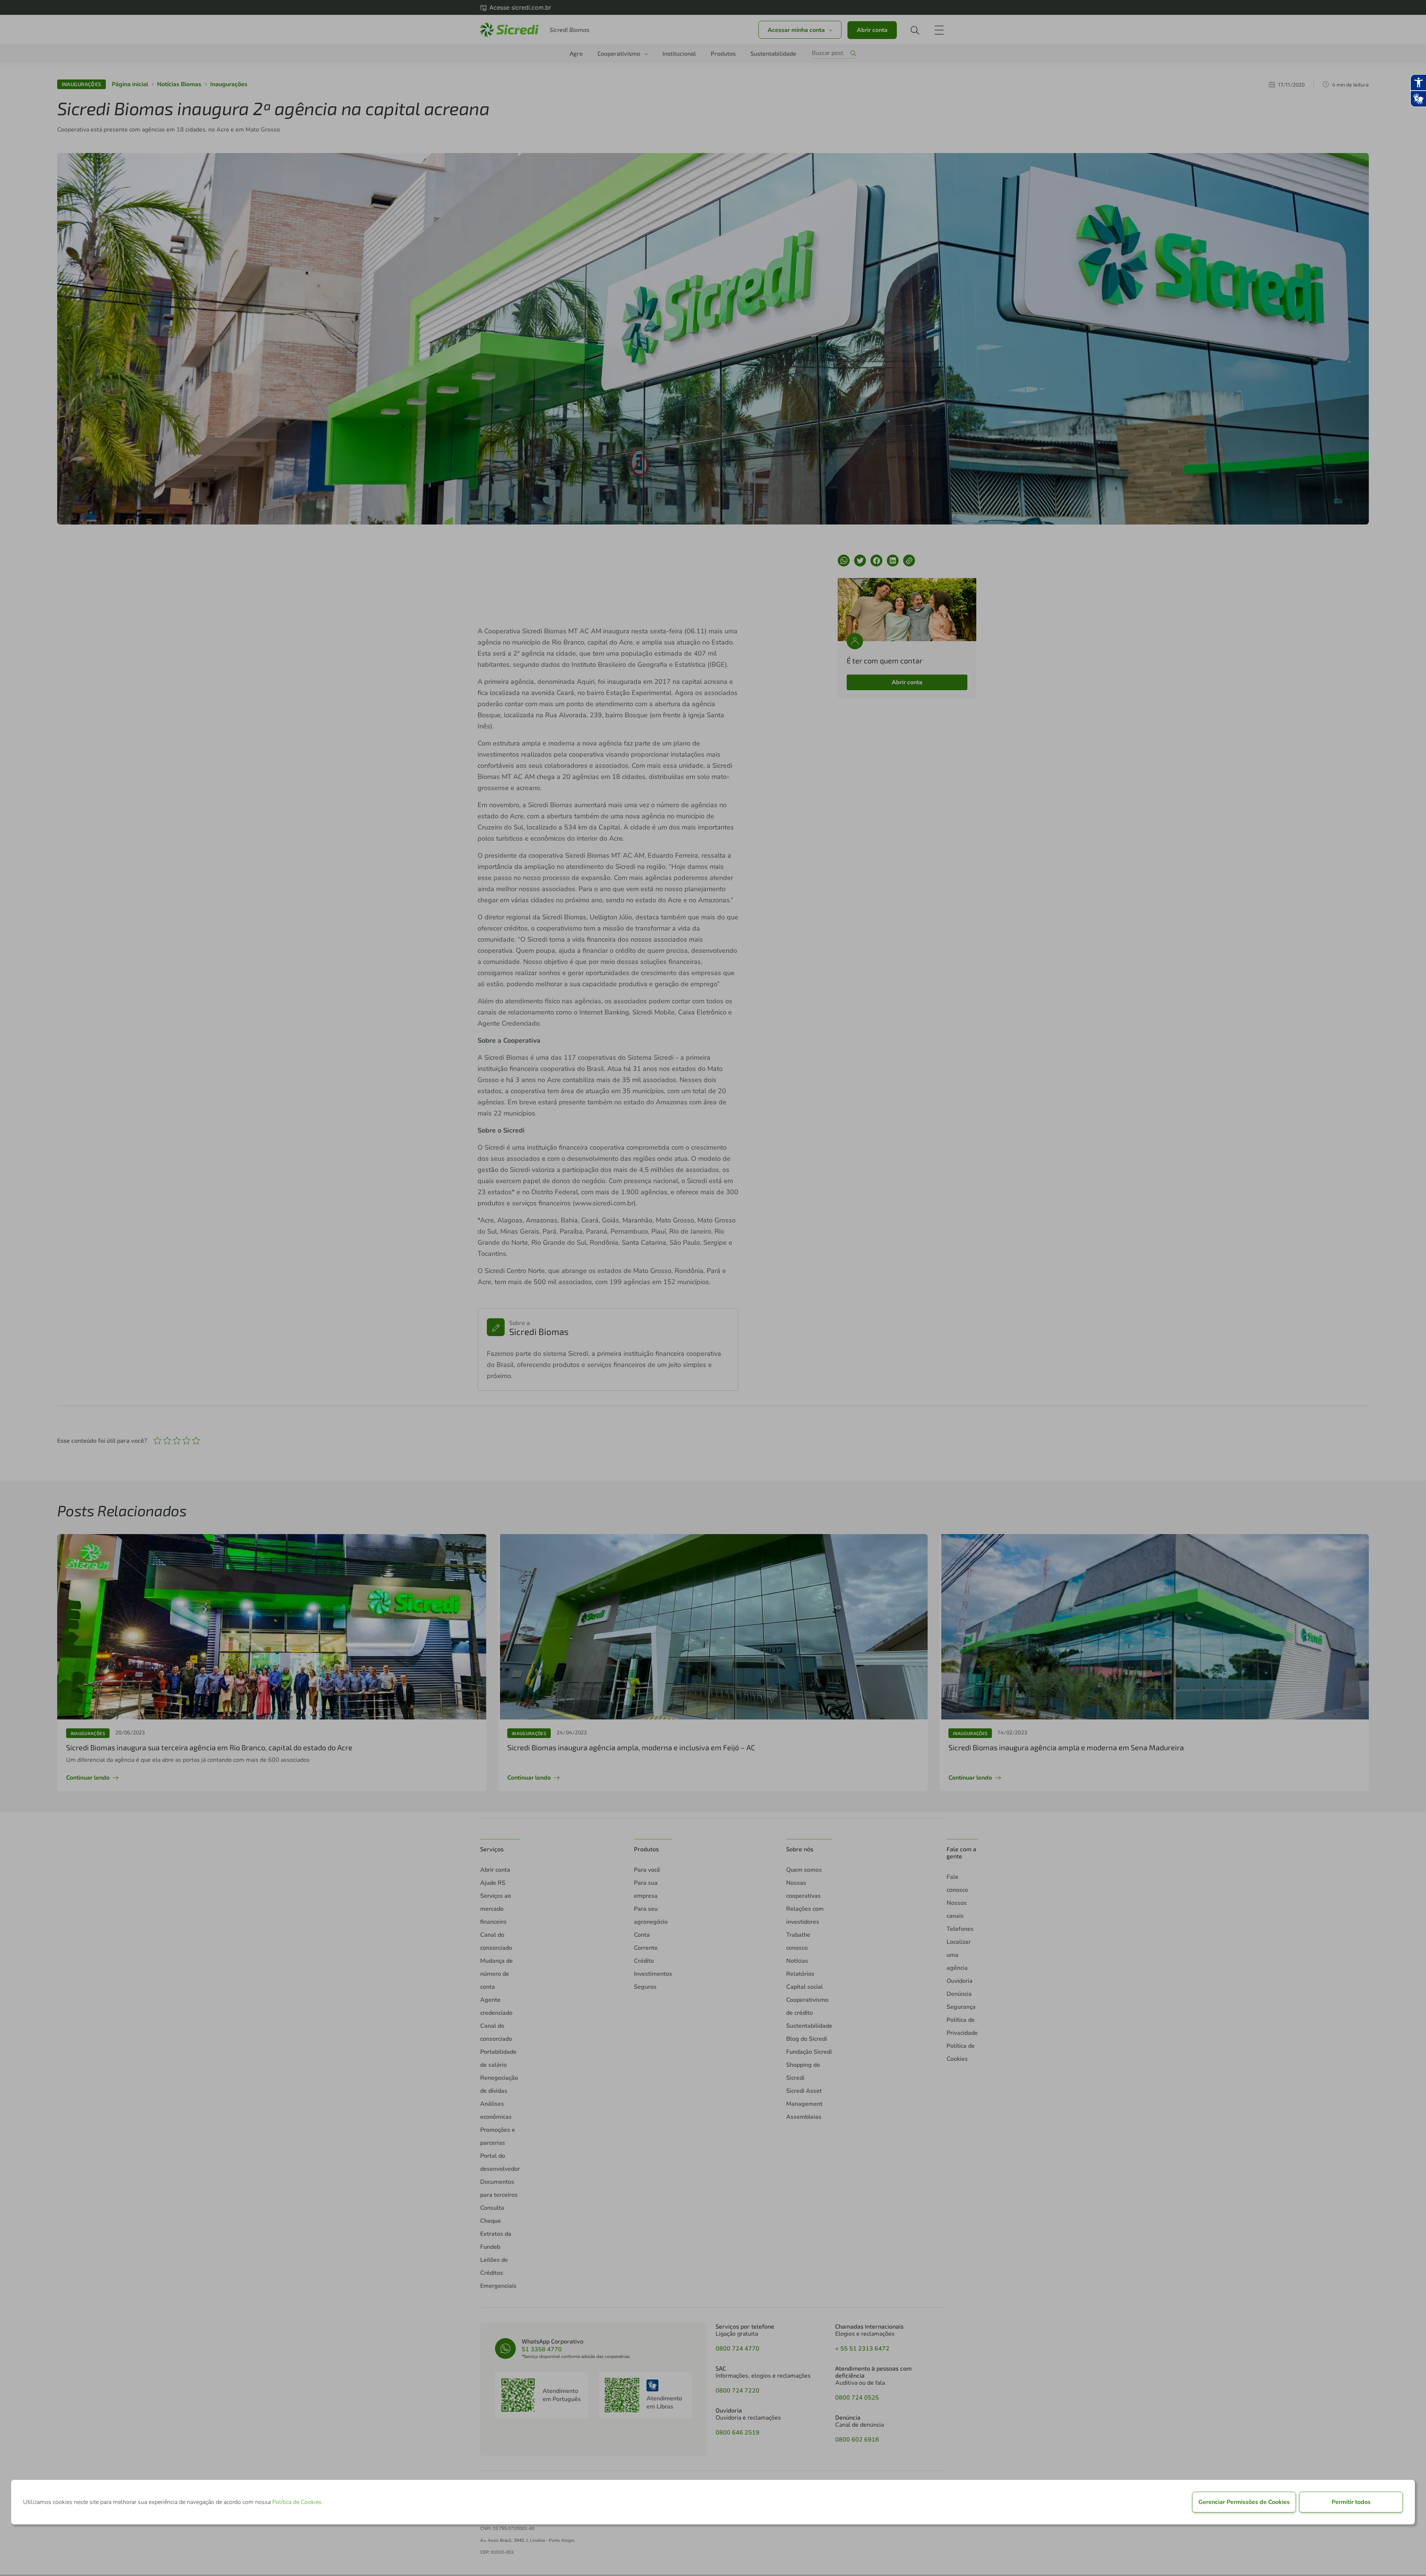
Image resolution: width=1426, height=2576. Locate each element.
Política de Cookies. (298, 2502)
